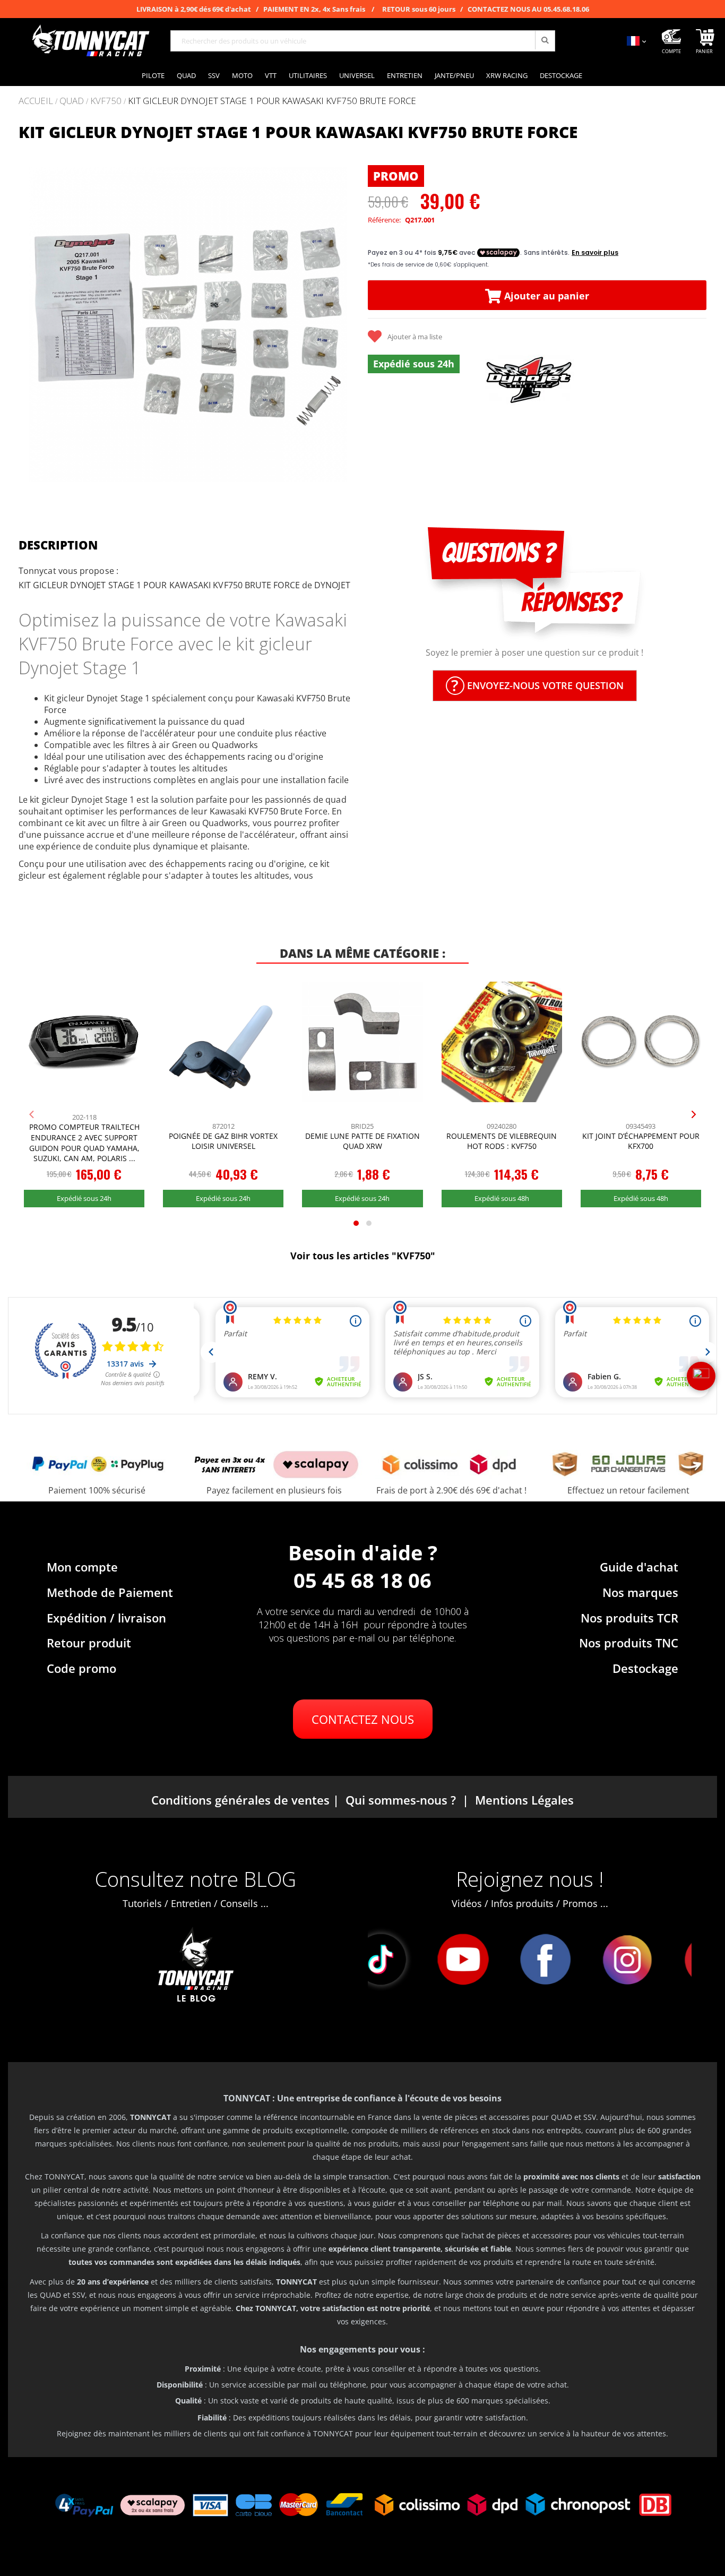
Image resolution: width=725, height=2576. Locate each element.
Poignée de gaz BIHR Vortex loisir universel (223, 1141)
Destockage (645, 1668)
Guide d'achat (639, 1567)
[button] (32, 324)
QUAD (72, 101)
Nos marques (640, 1592)
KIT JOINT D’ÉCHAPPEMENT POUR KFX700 (641, 1141)
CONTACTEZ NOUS (363, 1719)
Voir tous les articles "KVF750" (363, 1256)
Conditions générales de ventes (240, 1800)
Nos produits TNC (629, 1643)
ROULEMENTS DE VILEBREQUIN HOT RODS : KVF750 (502, 1141)
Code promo (81, 1668)
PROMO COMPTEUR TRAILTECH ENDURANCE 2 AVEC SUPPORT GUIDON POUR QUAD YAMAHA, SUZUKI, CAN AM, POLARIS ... (84, 1143)
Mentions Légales (524, 1800)
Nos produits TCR (629, 1618)
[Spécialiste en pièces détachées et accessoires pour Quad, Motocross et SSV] (90, 41)
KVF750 (106, 101)
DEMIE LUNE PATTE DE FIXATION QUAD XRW (362, 1141)
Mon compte (82, 1567)
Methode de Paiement (110, 1592)
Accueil (36, 101)
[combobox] (363, 41)
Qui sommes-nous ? (401, 1800)
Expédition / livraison (106, 1618)
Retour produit (89, 1643)
